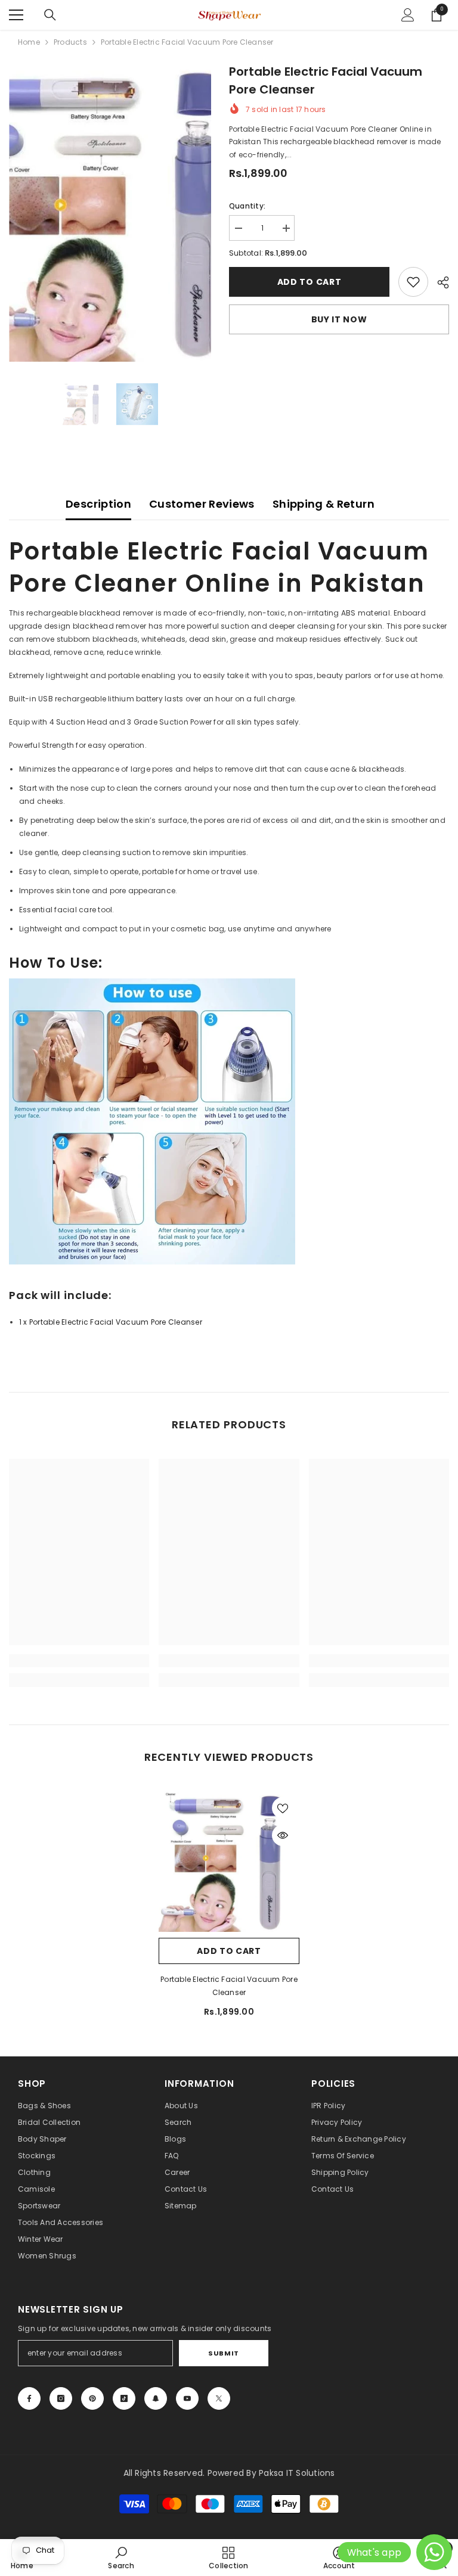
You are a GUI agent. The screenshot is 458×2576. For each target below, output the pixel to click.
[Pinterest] (92, 2398)
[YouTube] (187, 2398)
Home (29, 42)
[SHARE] (439, 282)
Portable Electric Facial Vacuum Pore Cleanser (229, 1986)
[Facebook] (29, 2398)
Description (98, 504)
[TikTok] (124, 2398)
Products (70, 42)
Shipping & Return (324, 504)
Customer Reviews (202, 504)
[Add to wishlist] (283, 1808)
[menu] (16, 15)
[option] (110, 212)
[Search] (50, 15)
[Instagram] (61, 2398)
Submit (223, 2353)
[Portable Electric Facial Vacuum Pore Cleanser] (229, 1862)
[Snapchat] (156, 2398)
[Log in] (408, 15)
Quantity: (247, 206)
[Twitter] (219, 2398)
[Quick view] (283, 1835)
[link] (413, 282)
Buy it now (339, 319)
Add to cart (310, 282)
